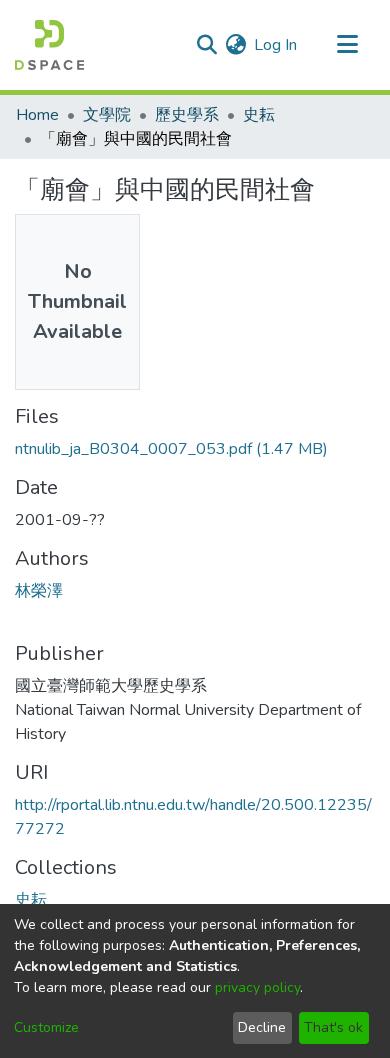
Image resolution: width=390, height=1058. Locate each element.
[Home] (49, 45)
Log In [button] (276, 45)
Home (37, 115)
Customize (46, 1027)
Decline (262, 1027)
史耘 (259, 115)
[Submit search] (206, 45)
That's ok (333, 1027)
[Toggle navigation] (347, 45)
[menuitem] (235, 45)
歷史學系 (187, 115)
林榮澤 (39, 591)
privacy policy (257, 987)
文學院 (107, 115)
